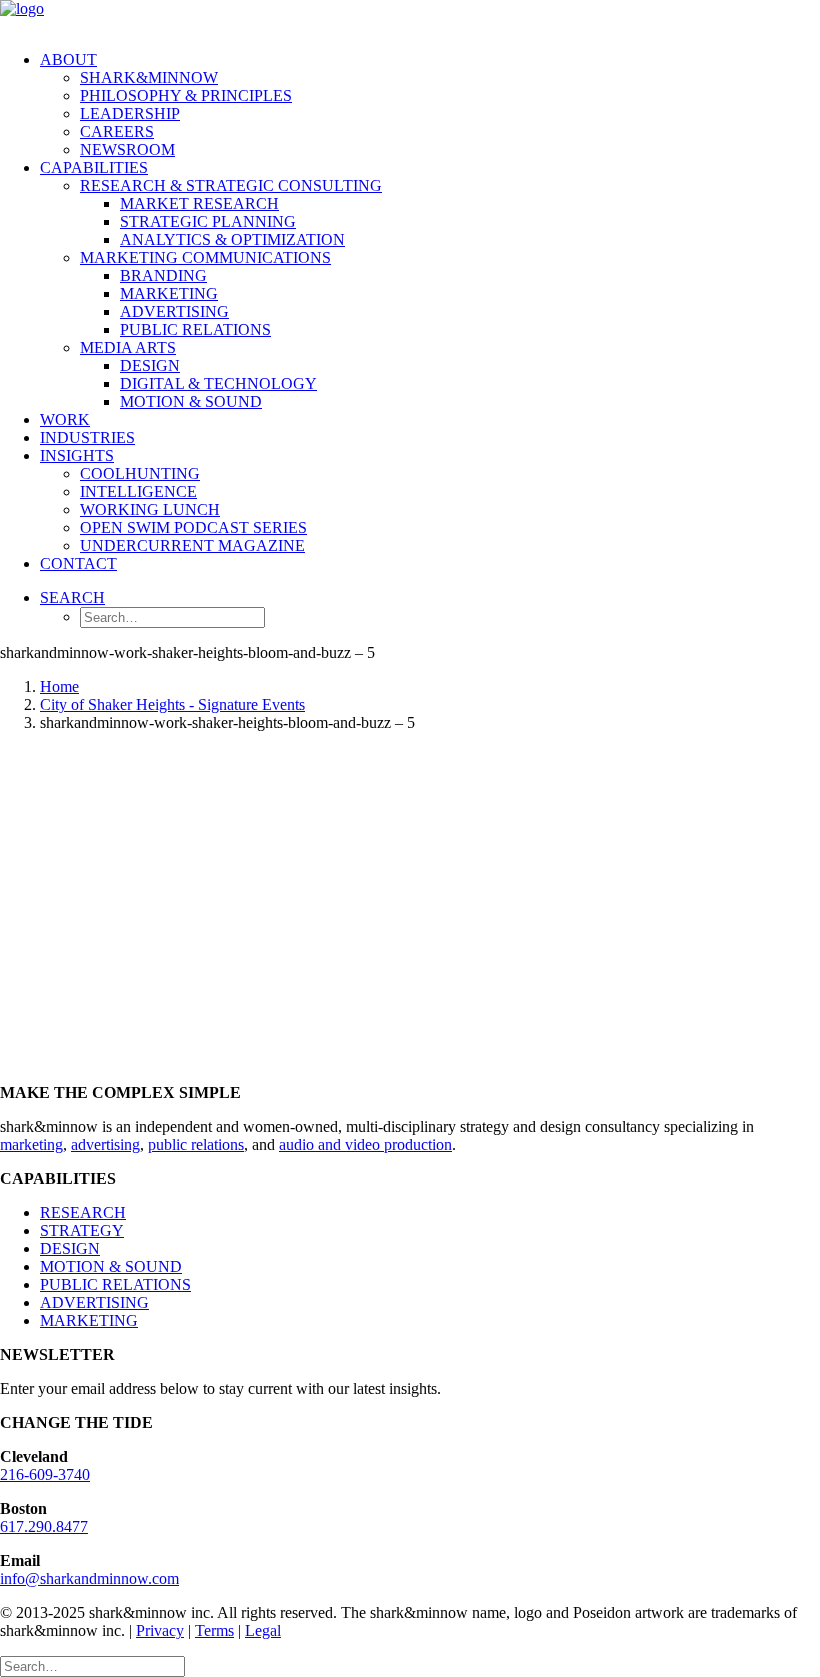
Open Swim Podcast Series (193, 527)
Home (59, 686)
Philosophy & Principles (186, 95)
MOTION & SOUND (111, 1266)
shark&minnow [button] (149, 77)
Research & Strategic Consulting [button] (231, 185)
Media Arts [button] (128, 347)
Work (65, 419)
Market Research (199, 203)
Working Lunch (150, 509)
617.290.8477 (44, 1526)
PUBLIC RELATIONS (115, 1284)
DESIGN (70, 1248)
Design (150, 365)
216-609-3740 (45, 1474)
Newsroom (127, 149)
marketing (31, 1144)
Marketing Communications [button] (205, 257)
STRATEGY (82, 1230)
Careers (117, 131)
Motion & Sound (191, 401)
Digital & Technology (218, 383)
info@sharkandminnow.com (89, 1578)
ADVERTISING (94, 1302)
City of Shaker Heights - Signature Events (172, 704)
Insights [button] (77, 455)
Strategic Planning (208, 221)
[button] (72, 597)
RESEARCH (83, 1212)
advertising (105, 1144)
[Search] (92, 1665)
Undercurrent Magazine (192, 545)
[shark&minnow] (410, 17)
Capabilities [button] (94, 167)
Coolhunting (140, 473)
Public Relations (195, 329)
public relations (196, 1144)
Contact (78, 563)
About (68, 59)
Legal (263, 1630)
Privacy (160, 1630)
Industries (87, 437)
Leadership (130, 113)
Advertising (174, 311)
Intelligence (138, 491)
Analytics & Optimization (232, 239)
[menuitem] (430, 105)
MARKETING (89, 1320)
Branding (163, 275)
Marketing (169, 293)
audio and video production (365, 1144)
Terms (214, 1630)
